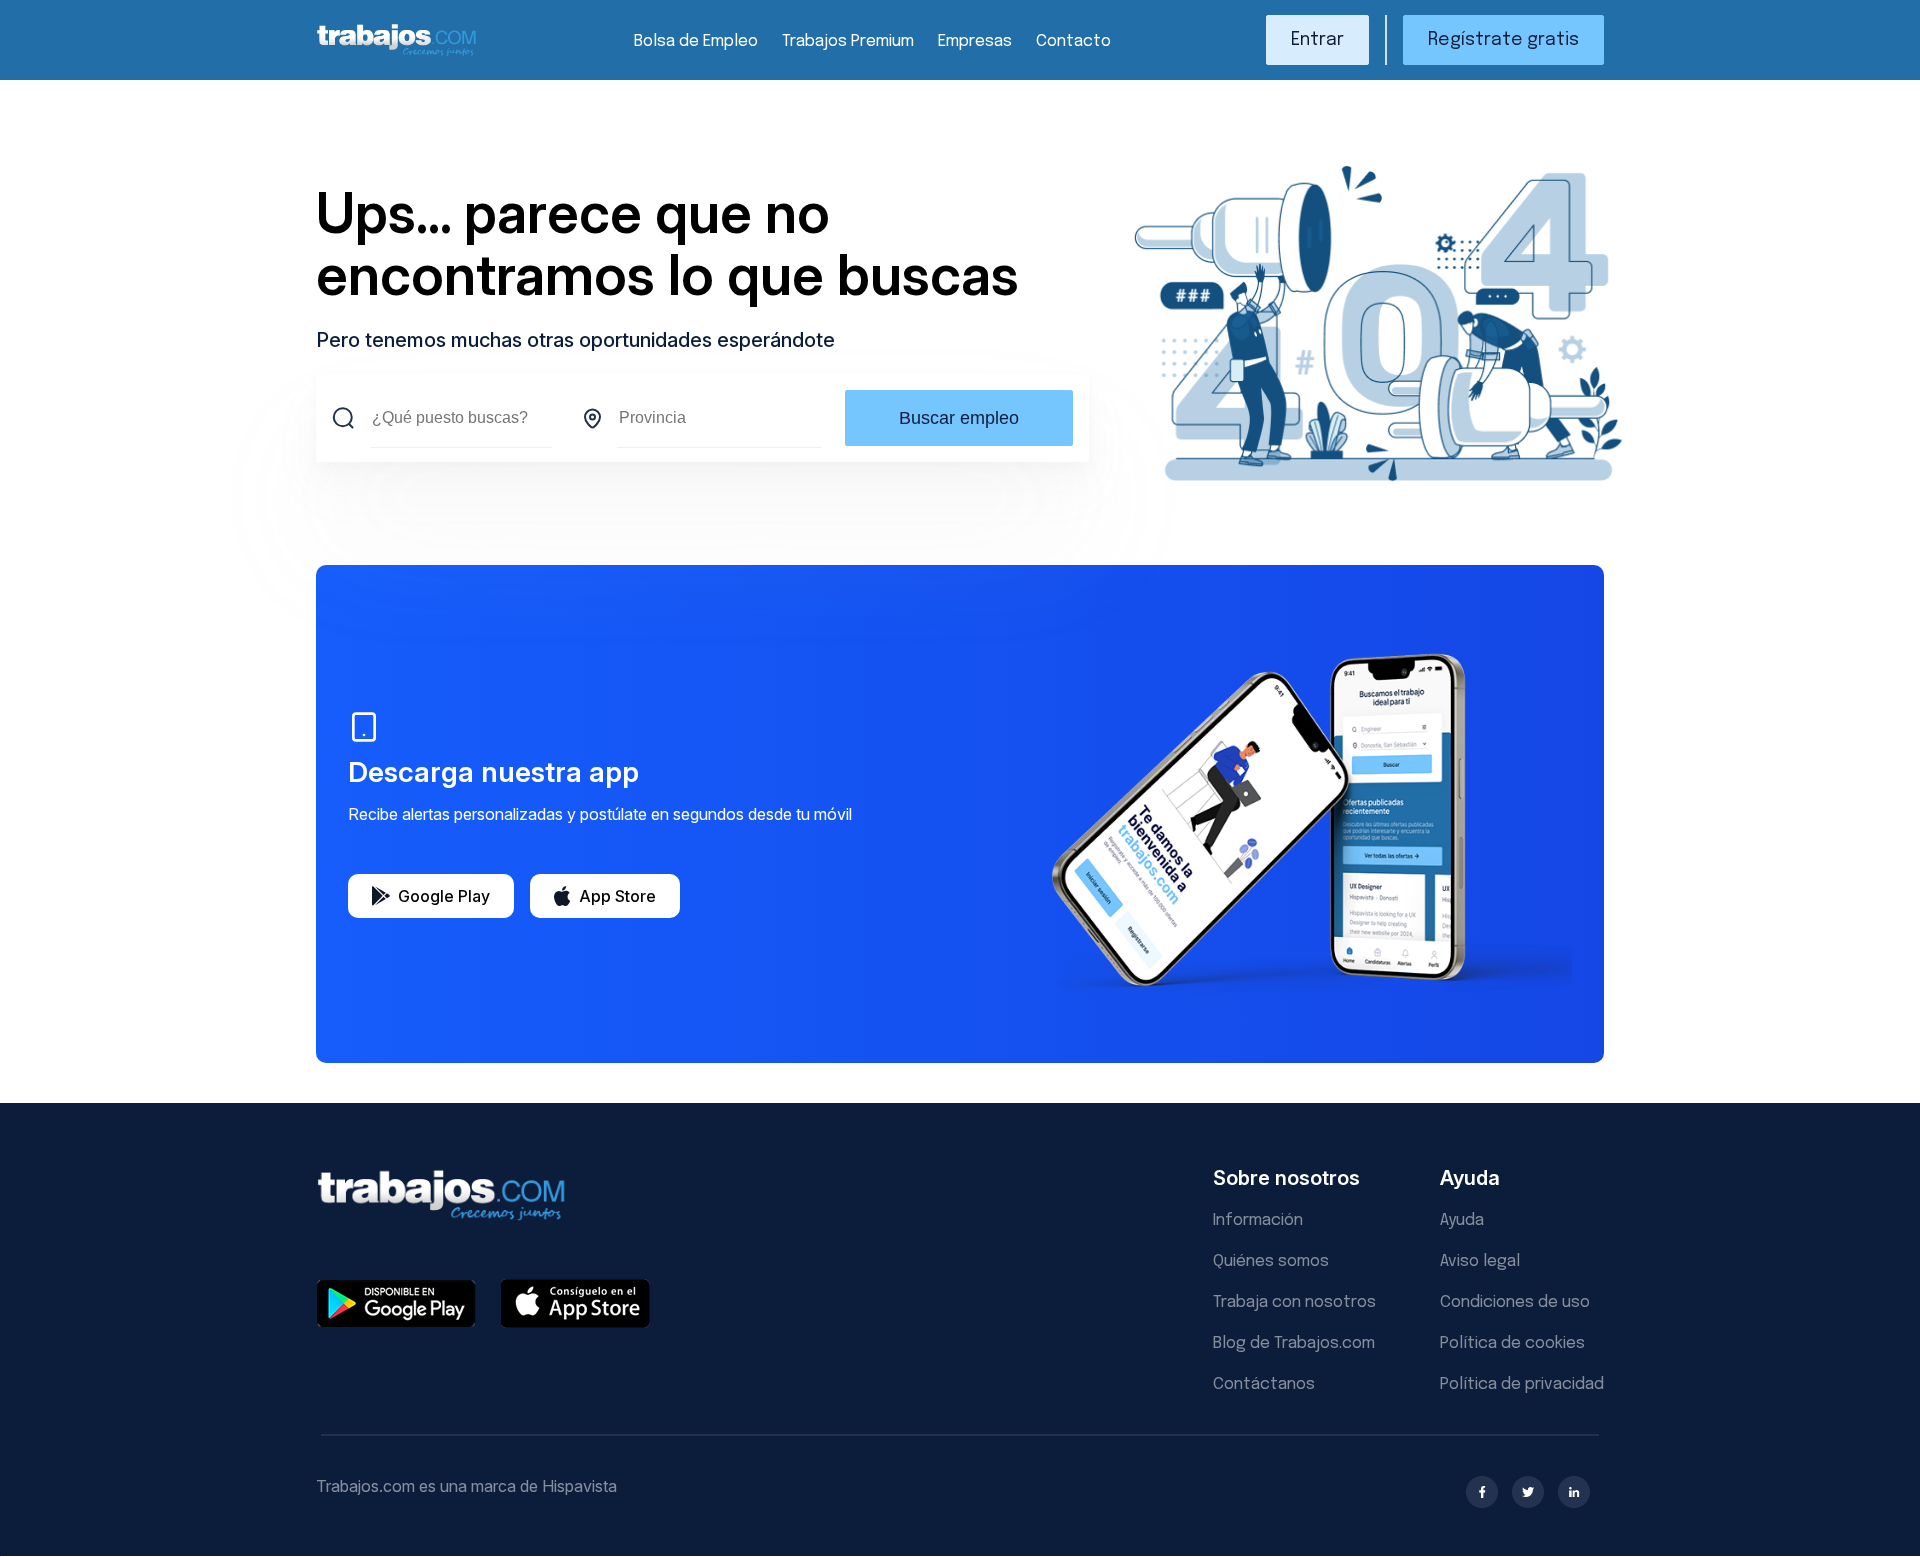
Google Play (444, 896)
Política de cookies (1512, 1343)
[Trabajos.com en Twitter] (1528, 1492)
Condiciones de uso (1515, 1302)
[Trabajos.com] (397, 53)
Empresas (975, 41)
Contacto (1073, 41)
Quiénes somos (1271, 1261)
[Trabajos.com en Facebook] (1482, 1492)
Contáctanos (1264, 1384)
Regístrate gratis (1503, 40)
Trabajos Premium (848, 41)
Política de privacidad (1522, 1384)
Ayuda (1462, 1220)
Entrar (1317, 40)
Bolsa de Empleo (696, 41)
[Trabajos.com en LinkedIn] (1574, 1492)
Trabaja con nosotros (1294, 1302)
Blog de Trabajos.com (1294, 1343)
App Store (617, 896)
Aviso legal (1480, 1261)
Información (1258, 1220)
